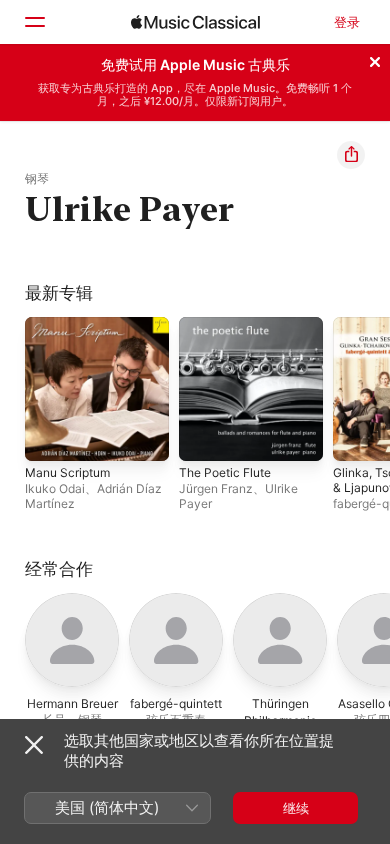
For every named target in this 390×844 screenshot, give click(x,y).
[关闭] (375, 59)
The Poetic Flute (225, 472)
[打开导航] (34, 22)
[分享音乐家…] (351, 155)
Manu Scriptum (67, 472)
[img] (195, 22)
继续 (296, 808)
